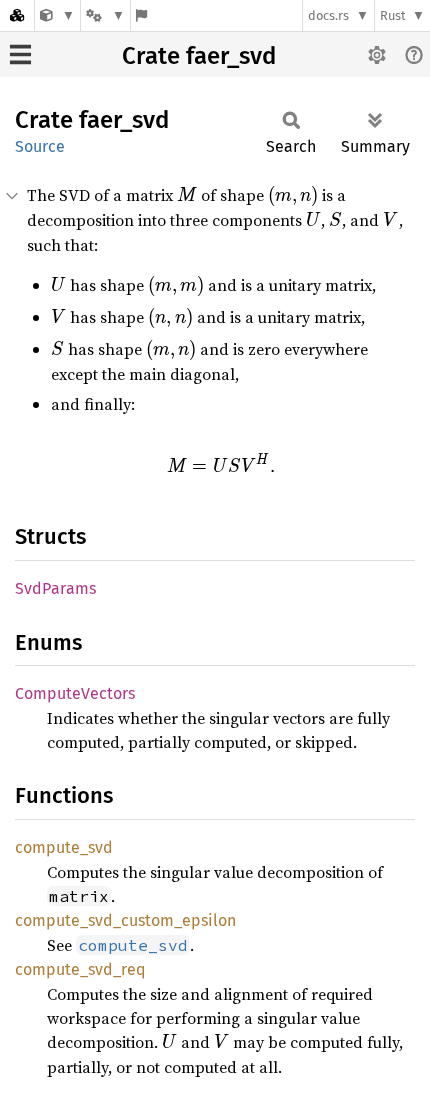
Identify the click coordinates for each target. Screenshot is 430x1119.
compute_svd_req (80, 969)
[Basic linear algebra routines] (57, 15)
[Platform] (105, 15)
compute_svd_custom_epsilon (125, 920)
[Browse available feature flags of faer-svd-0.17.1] (141, 15)
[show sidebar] (20, 54)
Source (40, 146)
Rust (393, 15)
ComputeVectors (75, 693)
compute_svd (64, 847)
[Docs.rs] (17, 15)
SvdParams (55, 588)
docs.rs (328, 15)
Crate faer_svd (199, 56)
